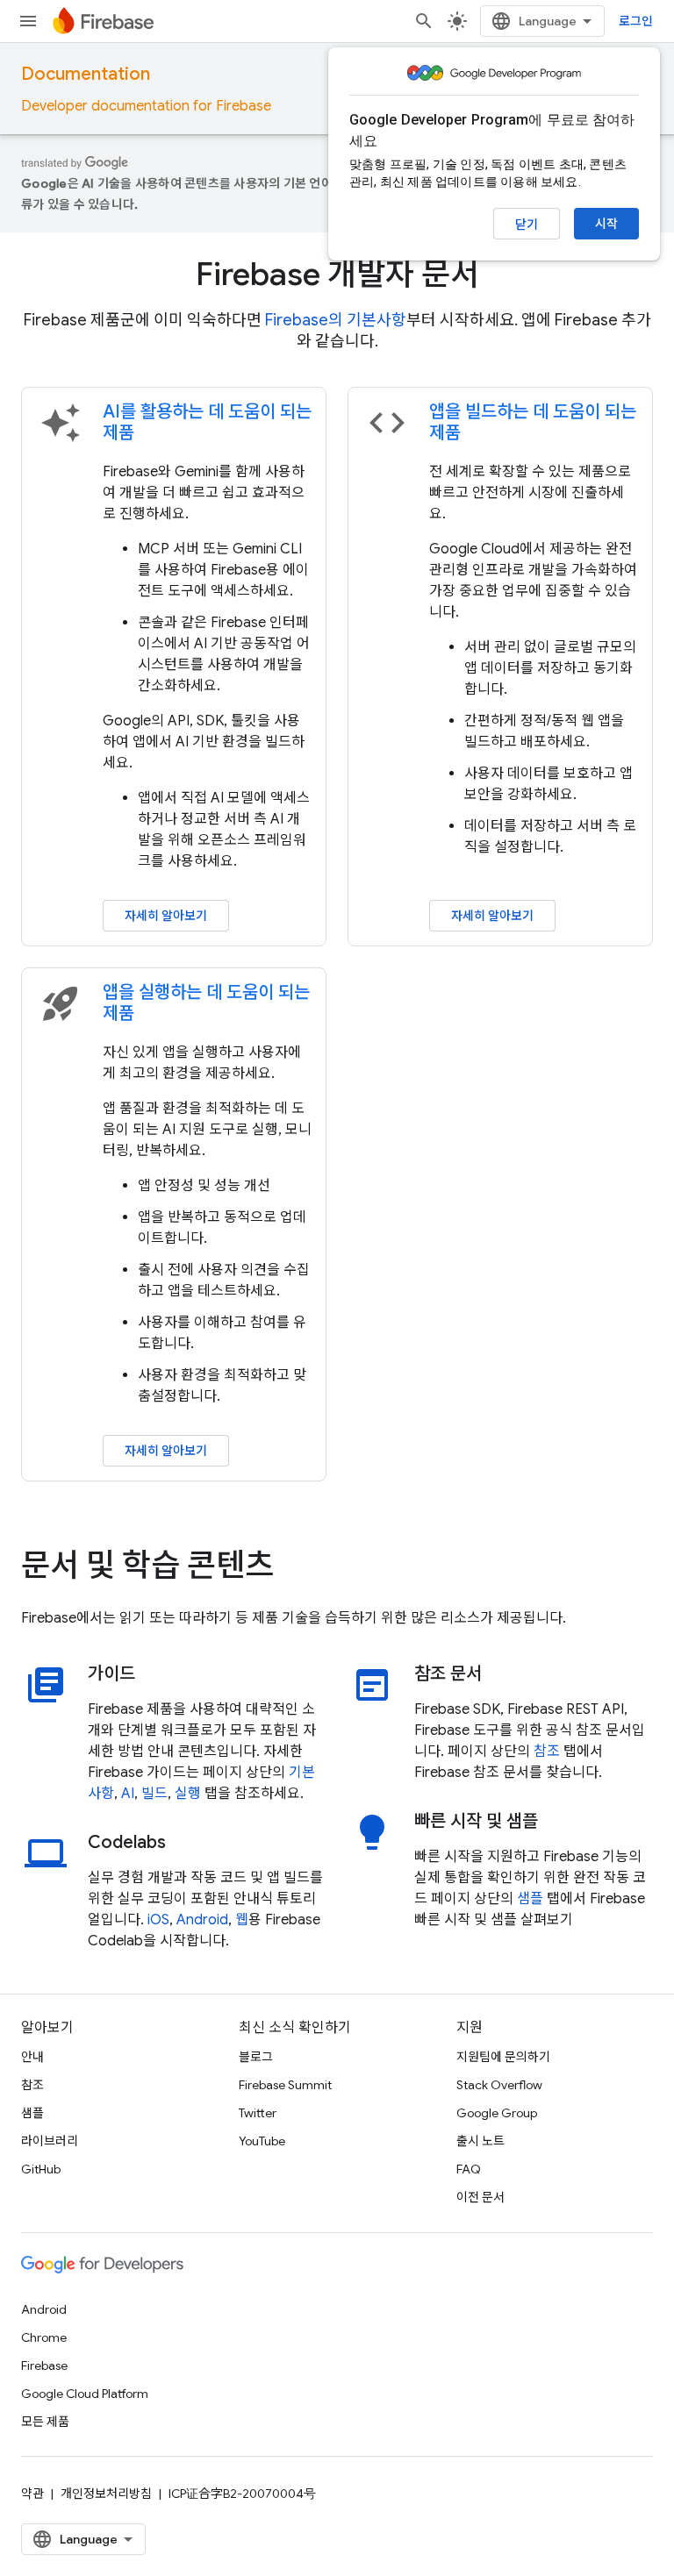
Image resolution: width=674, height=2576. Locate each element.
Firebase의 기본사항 (336, 320)
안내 (32, 2057)
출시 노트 (480, 2141)
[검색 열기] (424, 21)
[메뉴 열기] (28, 21)
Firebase (44, 2365)
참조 (547, 1752)
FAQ (469, 2169)
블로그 (256, 2057)
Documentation (86, 74)
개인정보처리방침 (106, 2494)
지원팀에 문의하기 (503, 2057)
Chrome (44, 2337)
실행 (188, 1794)
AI (128, 1794)
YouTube (262, 2141)
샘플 (530, 1899)
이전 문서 (480, 2197)
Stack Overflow (499, 2085)
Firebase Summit (285, 2085)
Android (202, 1920)
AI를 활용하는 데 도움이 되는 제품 (207, 422)
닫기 (527, 225)
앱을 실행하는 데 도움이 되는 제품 (206, 1003)
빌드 (154, 1794)
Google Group (497, 2113)
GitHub (41, 2169)
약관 (32, 2494)
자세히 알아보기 (166, 916)
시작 (606, 224)
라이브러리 (50, 2141)
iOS (158, 1920)
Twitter (258, 2113)
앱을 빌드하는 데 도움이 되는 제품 (533, 422)
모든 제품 (45, 2422)
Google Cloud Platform (85, 2394)
